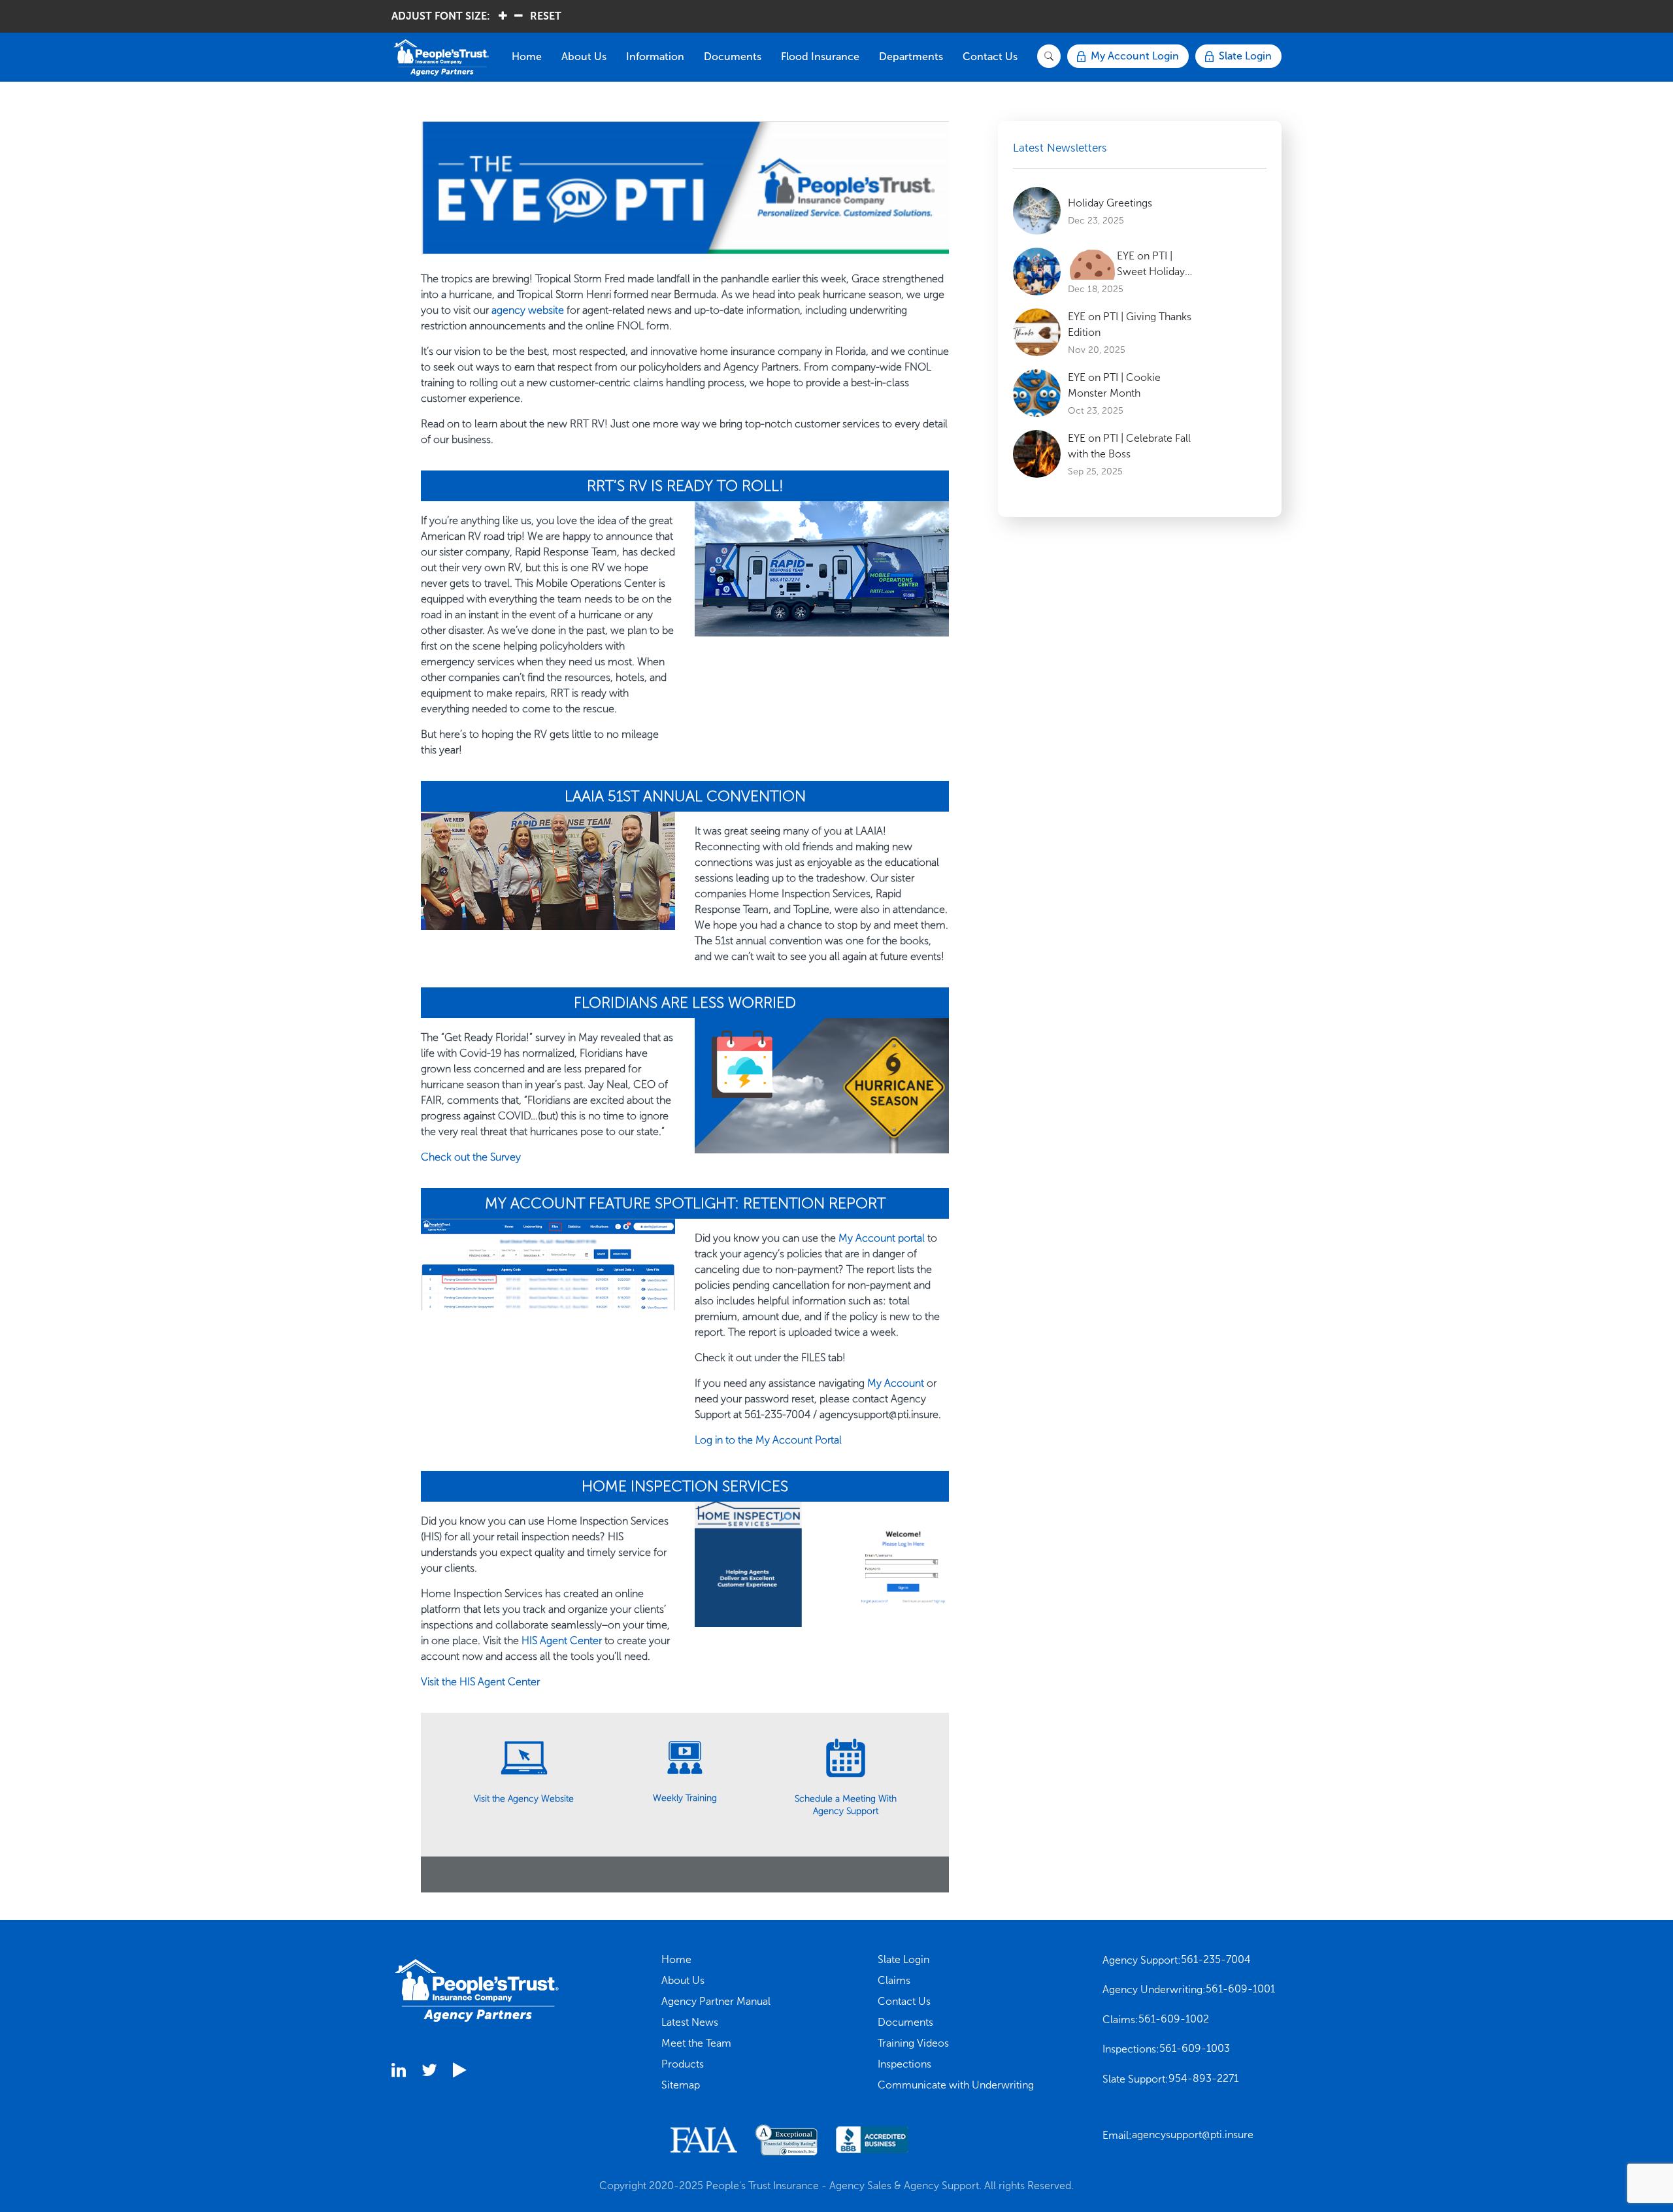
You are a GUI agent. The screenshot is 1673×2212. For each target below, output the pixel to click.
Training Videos (913, 2043)
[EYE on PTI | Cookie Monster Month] (1037, 393)
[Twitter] (429, 2072)
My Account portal (882, 1238)
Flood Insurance (820, 57)
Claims (894, 1980)
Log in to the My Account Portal (768, 1440)
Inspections (904, 2064)
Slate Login (903, 1959)
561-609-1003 (1195, 2048)
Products (683, 2064)
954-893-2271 (1203, 2078)
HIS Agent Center (562, 1641)
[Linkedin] (399, 2072)
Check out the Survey (471, 1157)
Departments (911, 57)
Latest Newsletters (1060, 148)
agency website (528, 310)
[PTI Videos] (459, 2072)
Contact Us (990, 57)
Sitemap (681, 2085)
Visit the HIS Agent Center (480, 1682)
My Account (896, 1383)
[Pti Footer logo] (477, 1989)
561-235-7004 (1216, 1959)
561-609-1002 (1174, 2019)
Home (527, 57)
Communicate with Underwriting (956, 2085)
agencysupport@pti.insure (1193, 2135)
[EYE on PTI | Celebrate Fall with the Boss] (1037, 454)
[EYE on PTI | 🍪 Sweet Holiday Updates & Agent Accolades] (1037, 272)
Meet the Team (696, 2043)
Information (655, 57)
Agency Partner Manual (716, 2001)
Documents (733, 57)
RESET (546, 16)
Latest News (690, 2022)
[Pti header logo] (447, 58)
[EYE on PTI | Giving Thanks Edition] (1037, 332)
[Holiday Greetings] (1037, 211)
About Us (584, 57)
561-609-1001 (1240, 1989)
